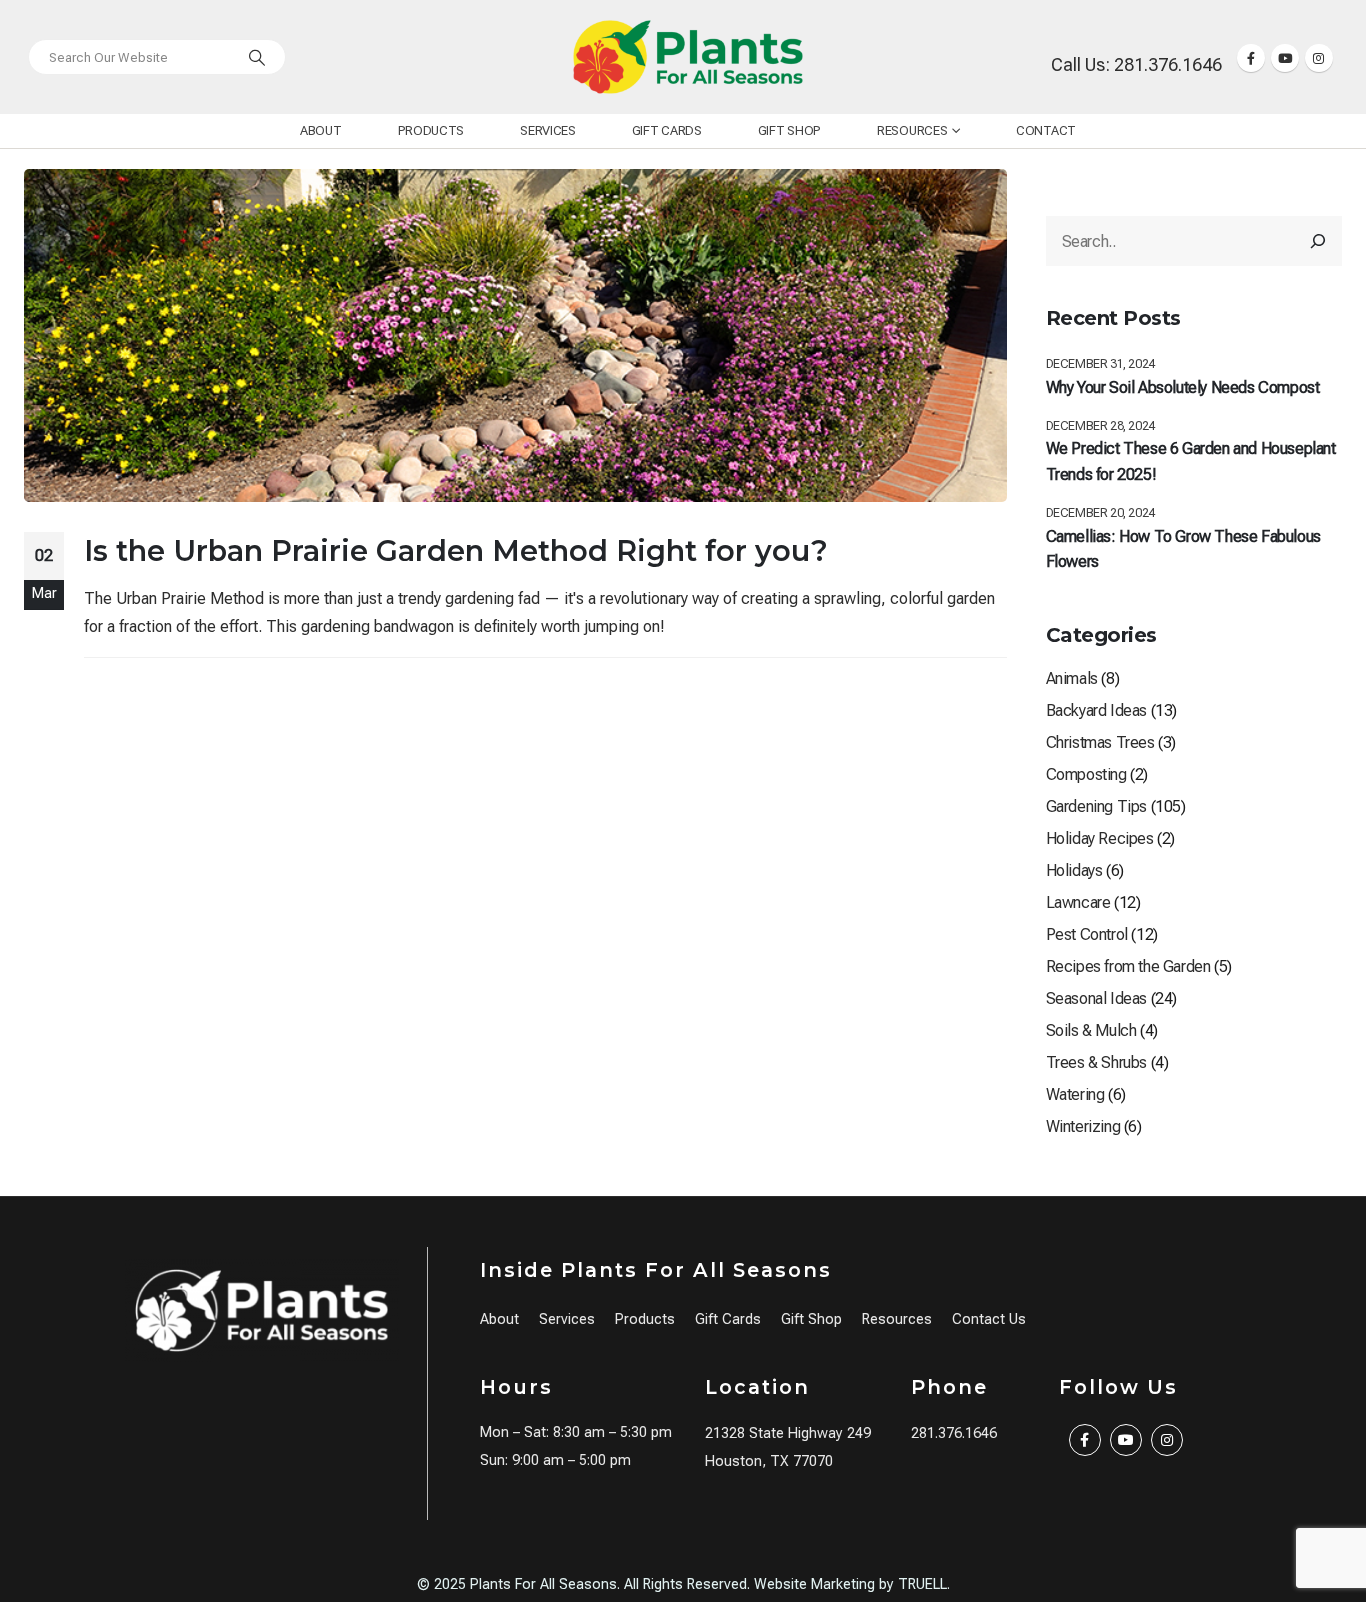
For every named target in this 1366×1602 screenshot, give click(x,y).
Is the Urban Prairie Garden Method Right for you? (456, 550)
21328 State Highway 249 (788, 1433)
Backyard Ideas (1096, 710)
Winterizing (1083, 1126)
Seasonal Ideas (1096, 998)
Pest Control (1087, 934)
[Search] (257, 57)
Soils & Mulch (1091, 1030)
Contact (1046, 130)
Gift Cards (667, 130)
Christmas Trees (1100, 742)
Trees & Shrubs (1096, 1062)
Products (431, 130)
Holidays (1074, 870)
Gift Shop (789, 130)
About (321, 130)
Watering (1075, 1094)
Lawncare (1078, 902)
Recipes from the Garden (1128, 966)
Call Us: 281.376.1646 (1136, 64)
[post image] (515, 335)
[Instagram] (1319, 58)
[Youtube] (1285, 58)
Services (548, 130)
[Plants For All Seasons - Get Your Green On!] (688, 57)
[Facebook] (1251, 58)
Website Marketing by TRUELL (850, 1584)
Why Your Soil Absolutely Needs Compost (1183, 387)
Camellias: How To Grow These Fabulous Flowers (1183, 549)
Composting (1086, 774)
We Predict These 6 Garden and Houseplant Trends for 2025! (1191, 461)
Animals (1072, 678)
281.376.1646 (954, 1433)
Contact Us (989, 1319)
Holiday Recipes (1100, 838)
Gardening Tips (1096, 806)
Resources (912, 130)
